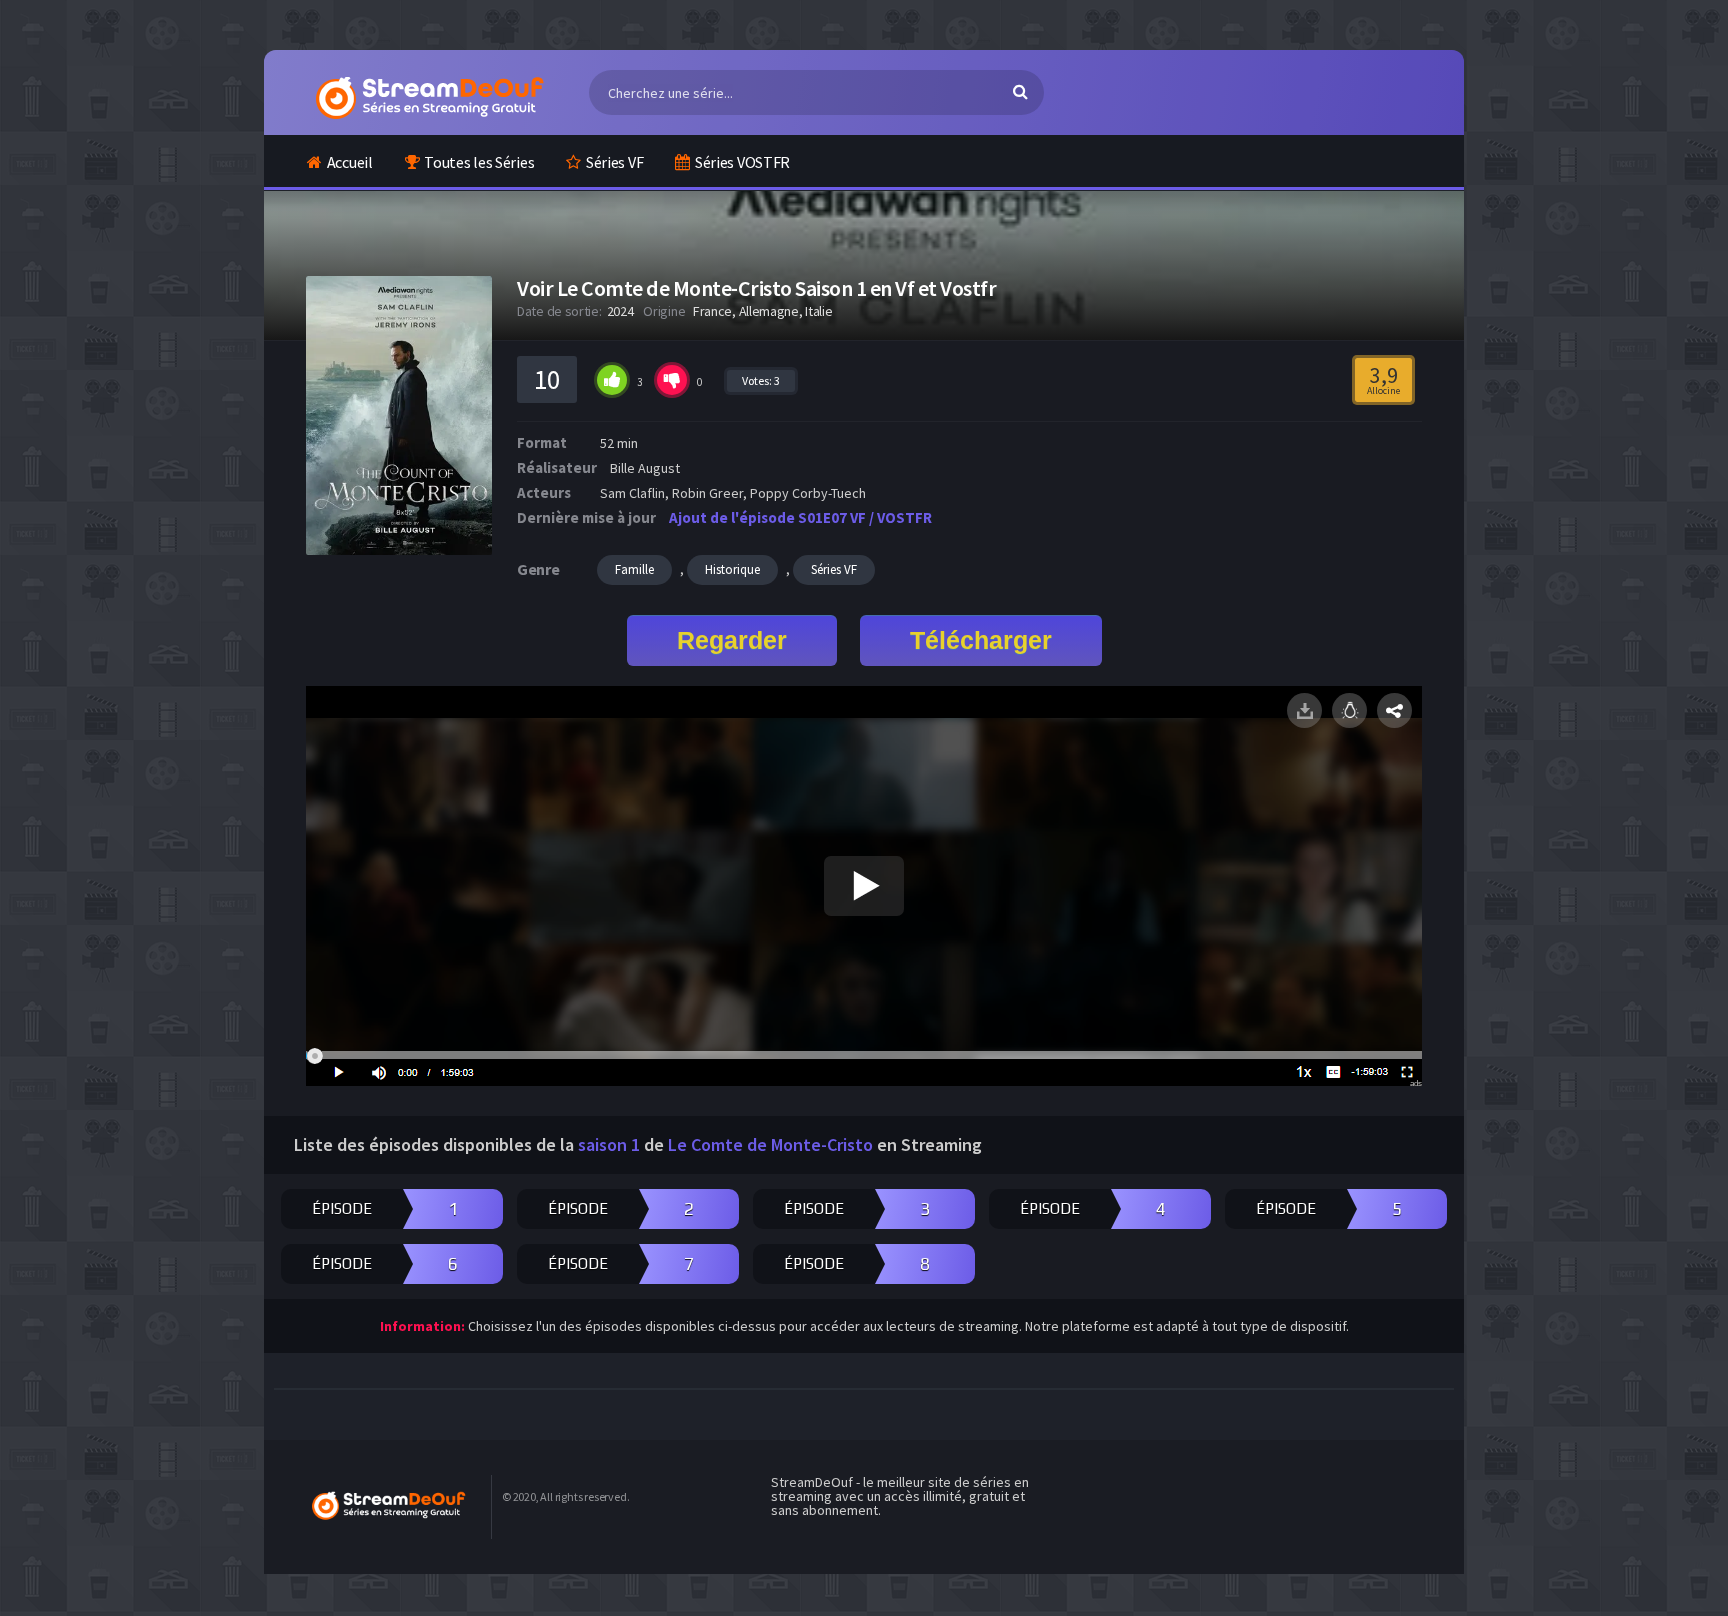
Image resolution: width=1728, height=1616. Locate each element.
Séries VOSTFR (742, 162)
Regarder (732, 640)
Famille (634, 569)
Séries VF (614, 162)
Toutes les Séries (479, 162)
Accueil (350, 162)
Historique (732, 569)
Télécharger (981, 640)
